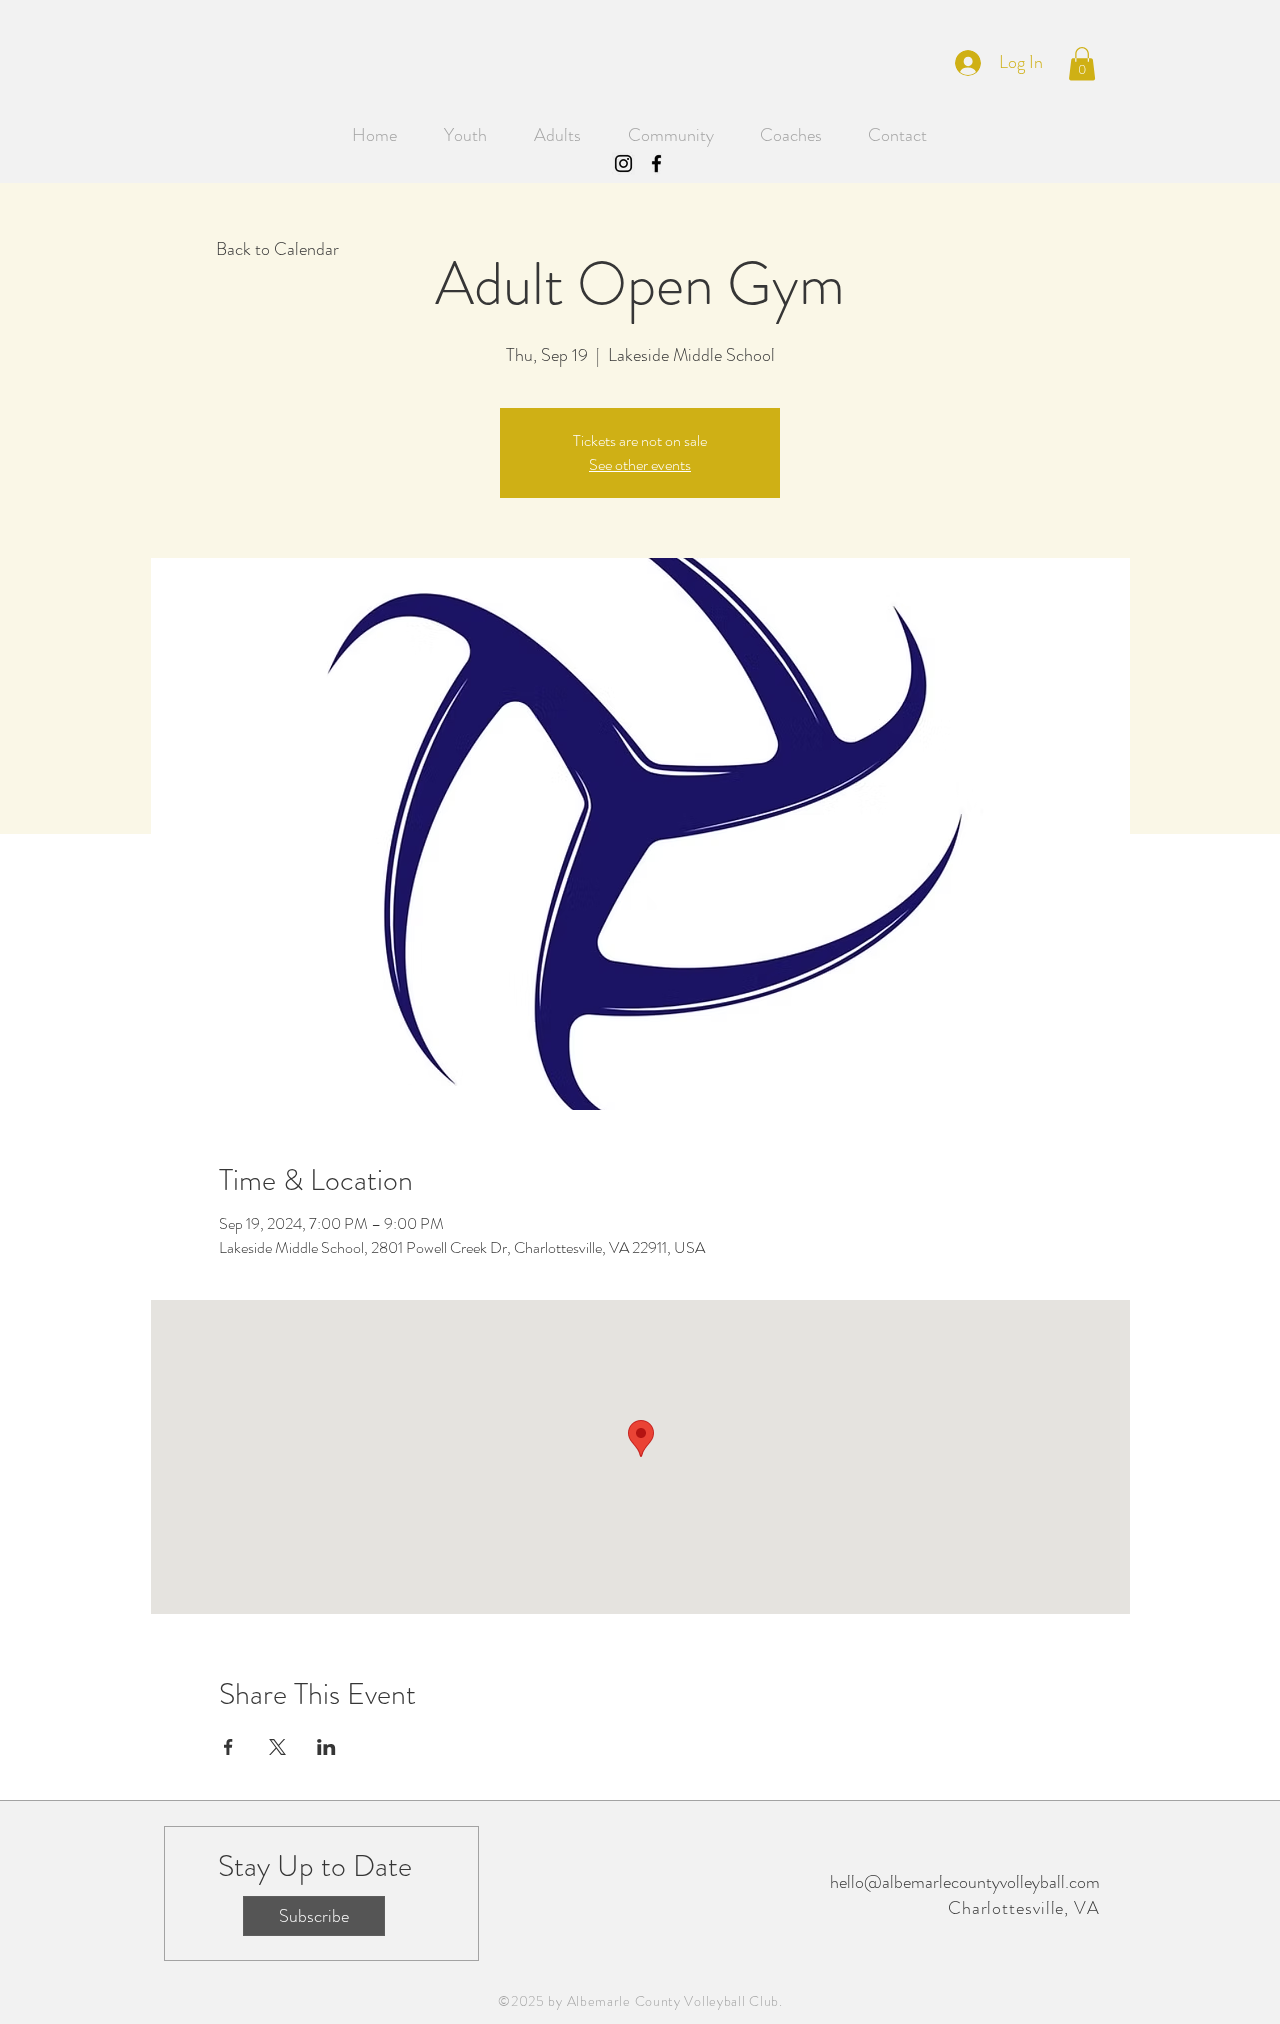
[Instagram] (623, 163)
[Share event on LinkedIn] (326, 1747)
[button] (1082, 63)
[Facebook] (656, 163)
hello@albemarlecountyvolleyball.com (965, 1882)
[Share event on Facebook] (228, 1747)
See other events (640, 464)
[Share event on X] (277, 1747)
